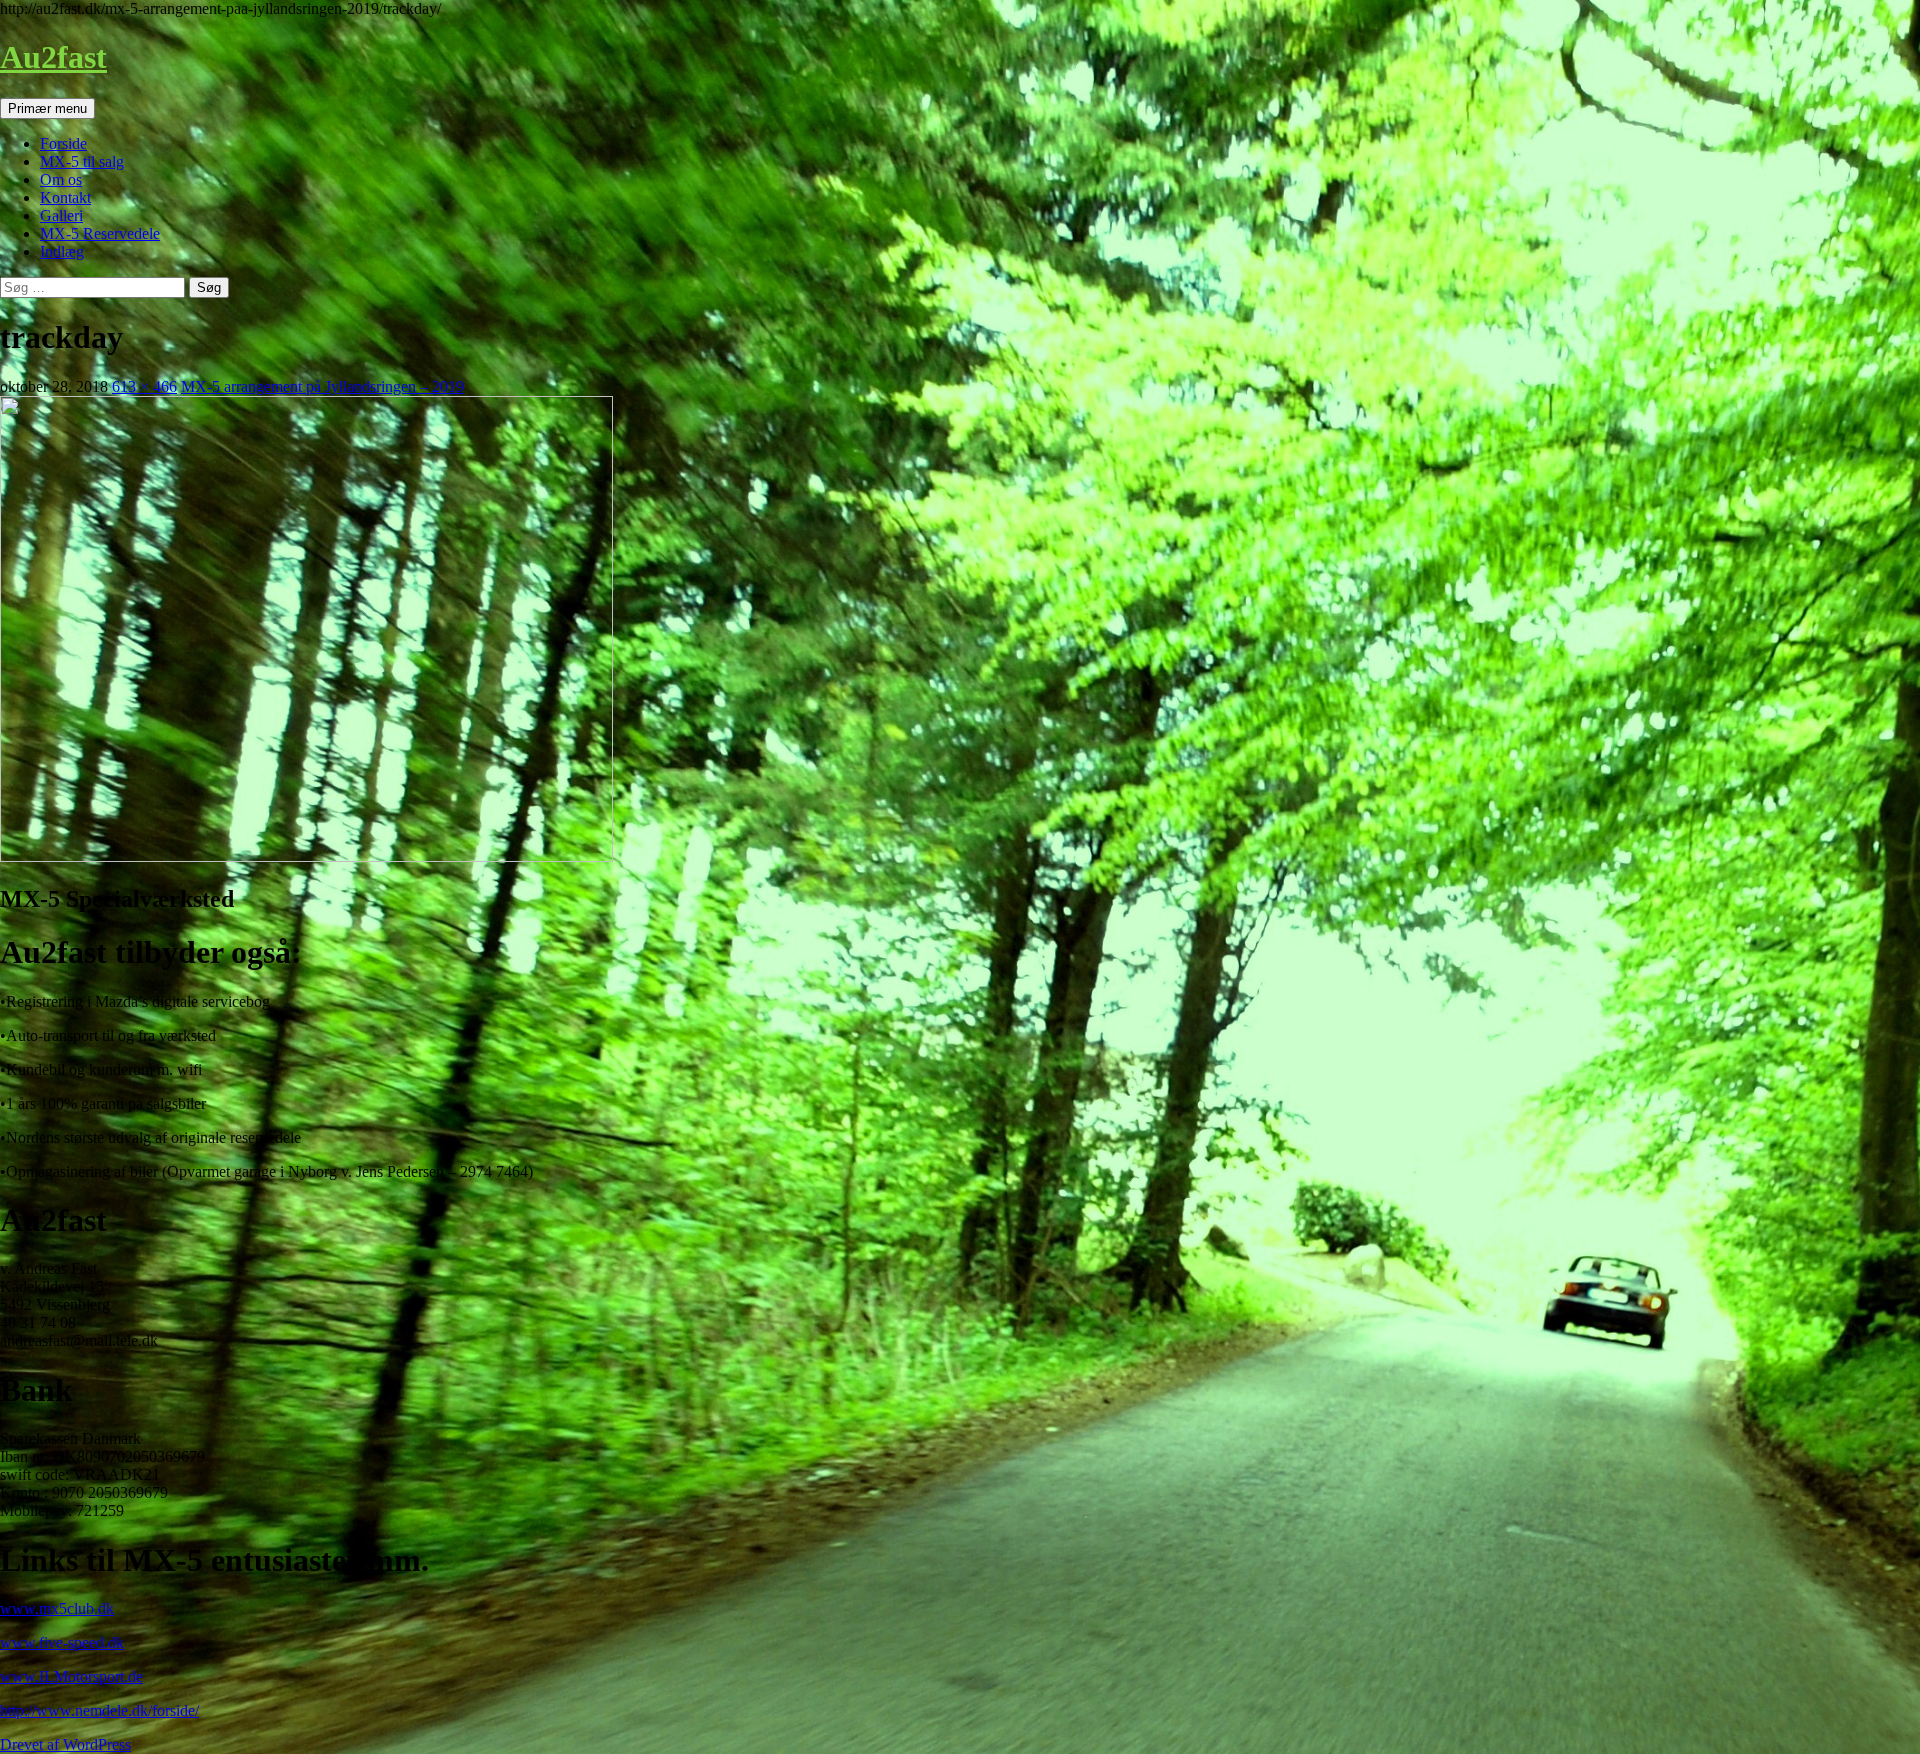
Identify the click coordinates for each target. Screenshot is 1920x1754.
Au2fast (53, 57)
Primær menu (47, 108)
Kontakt (65, 197)
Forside (63, 143)
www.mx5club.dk (57, 1608)
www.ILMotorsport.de (71, 1676)
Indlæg (62, 251)
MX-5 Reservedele (100, 233)
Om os (61, 179)
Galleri (61, 215)
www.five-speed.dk (62, 1642)
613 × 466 (144, 386)
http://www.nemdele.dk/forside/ (99, 1710)
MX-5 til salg (82, 161)
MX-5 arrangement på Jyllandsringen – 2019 (322, 386)
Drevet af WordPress (65, 1744)
